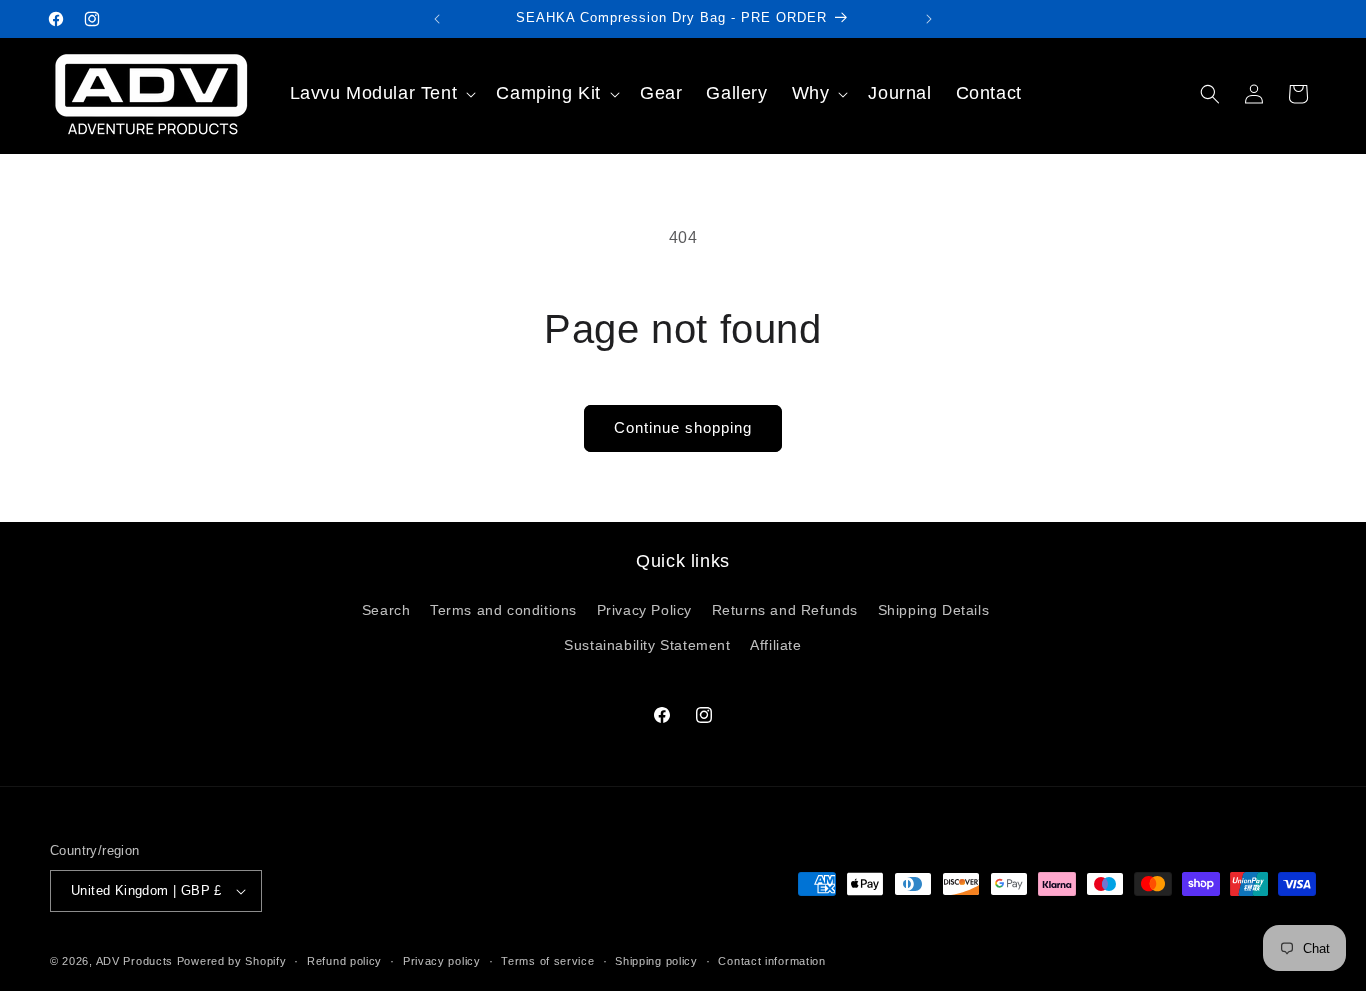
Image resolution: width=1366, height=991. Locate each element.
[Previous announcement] (437, 19)
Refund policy (344, 961)
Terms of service (547, 961)
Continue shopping (683, 427)
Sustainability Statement (647, 645)
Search (386, 610)
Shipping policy (656, 961)
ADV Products (134, 961)
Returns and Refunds (785, 610)
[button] (381, 93)
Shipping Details (934, 610)
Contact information (771, 961)
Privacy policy (442, 961)
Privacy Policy (644, 610)
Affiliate (775, 645)
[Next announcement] (929, 19)
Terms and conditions (503, 610)
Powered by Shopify (232, 961)
